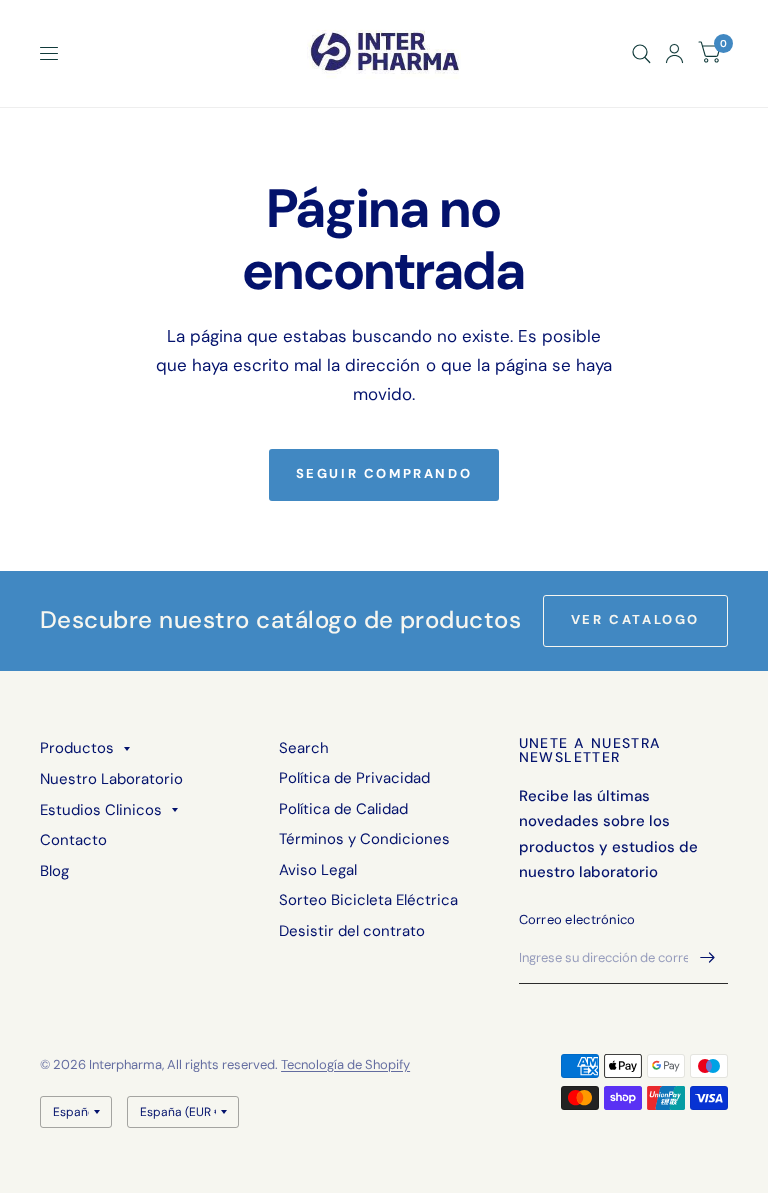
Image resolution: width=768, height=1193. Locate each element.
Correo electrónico (577, 919)
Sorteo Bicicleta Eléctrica (368, 900)
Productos (77, 748)
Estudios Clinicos (101, 810)
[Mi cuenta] (674, 53)
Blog (54, 871)
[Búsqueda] (641, 53)
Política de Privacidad (354, 778)
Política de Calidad (343, 809)
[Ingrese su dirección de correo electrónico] (708, 958)
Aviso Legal (318, 870)
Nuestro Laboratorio (111, 779)
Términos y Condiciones (364, 839)
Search (304, 748)
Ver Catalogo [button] (635, 619)
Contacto (73, 840)
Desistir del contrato (352, 931)
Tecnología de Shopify (345, 1064)
